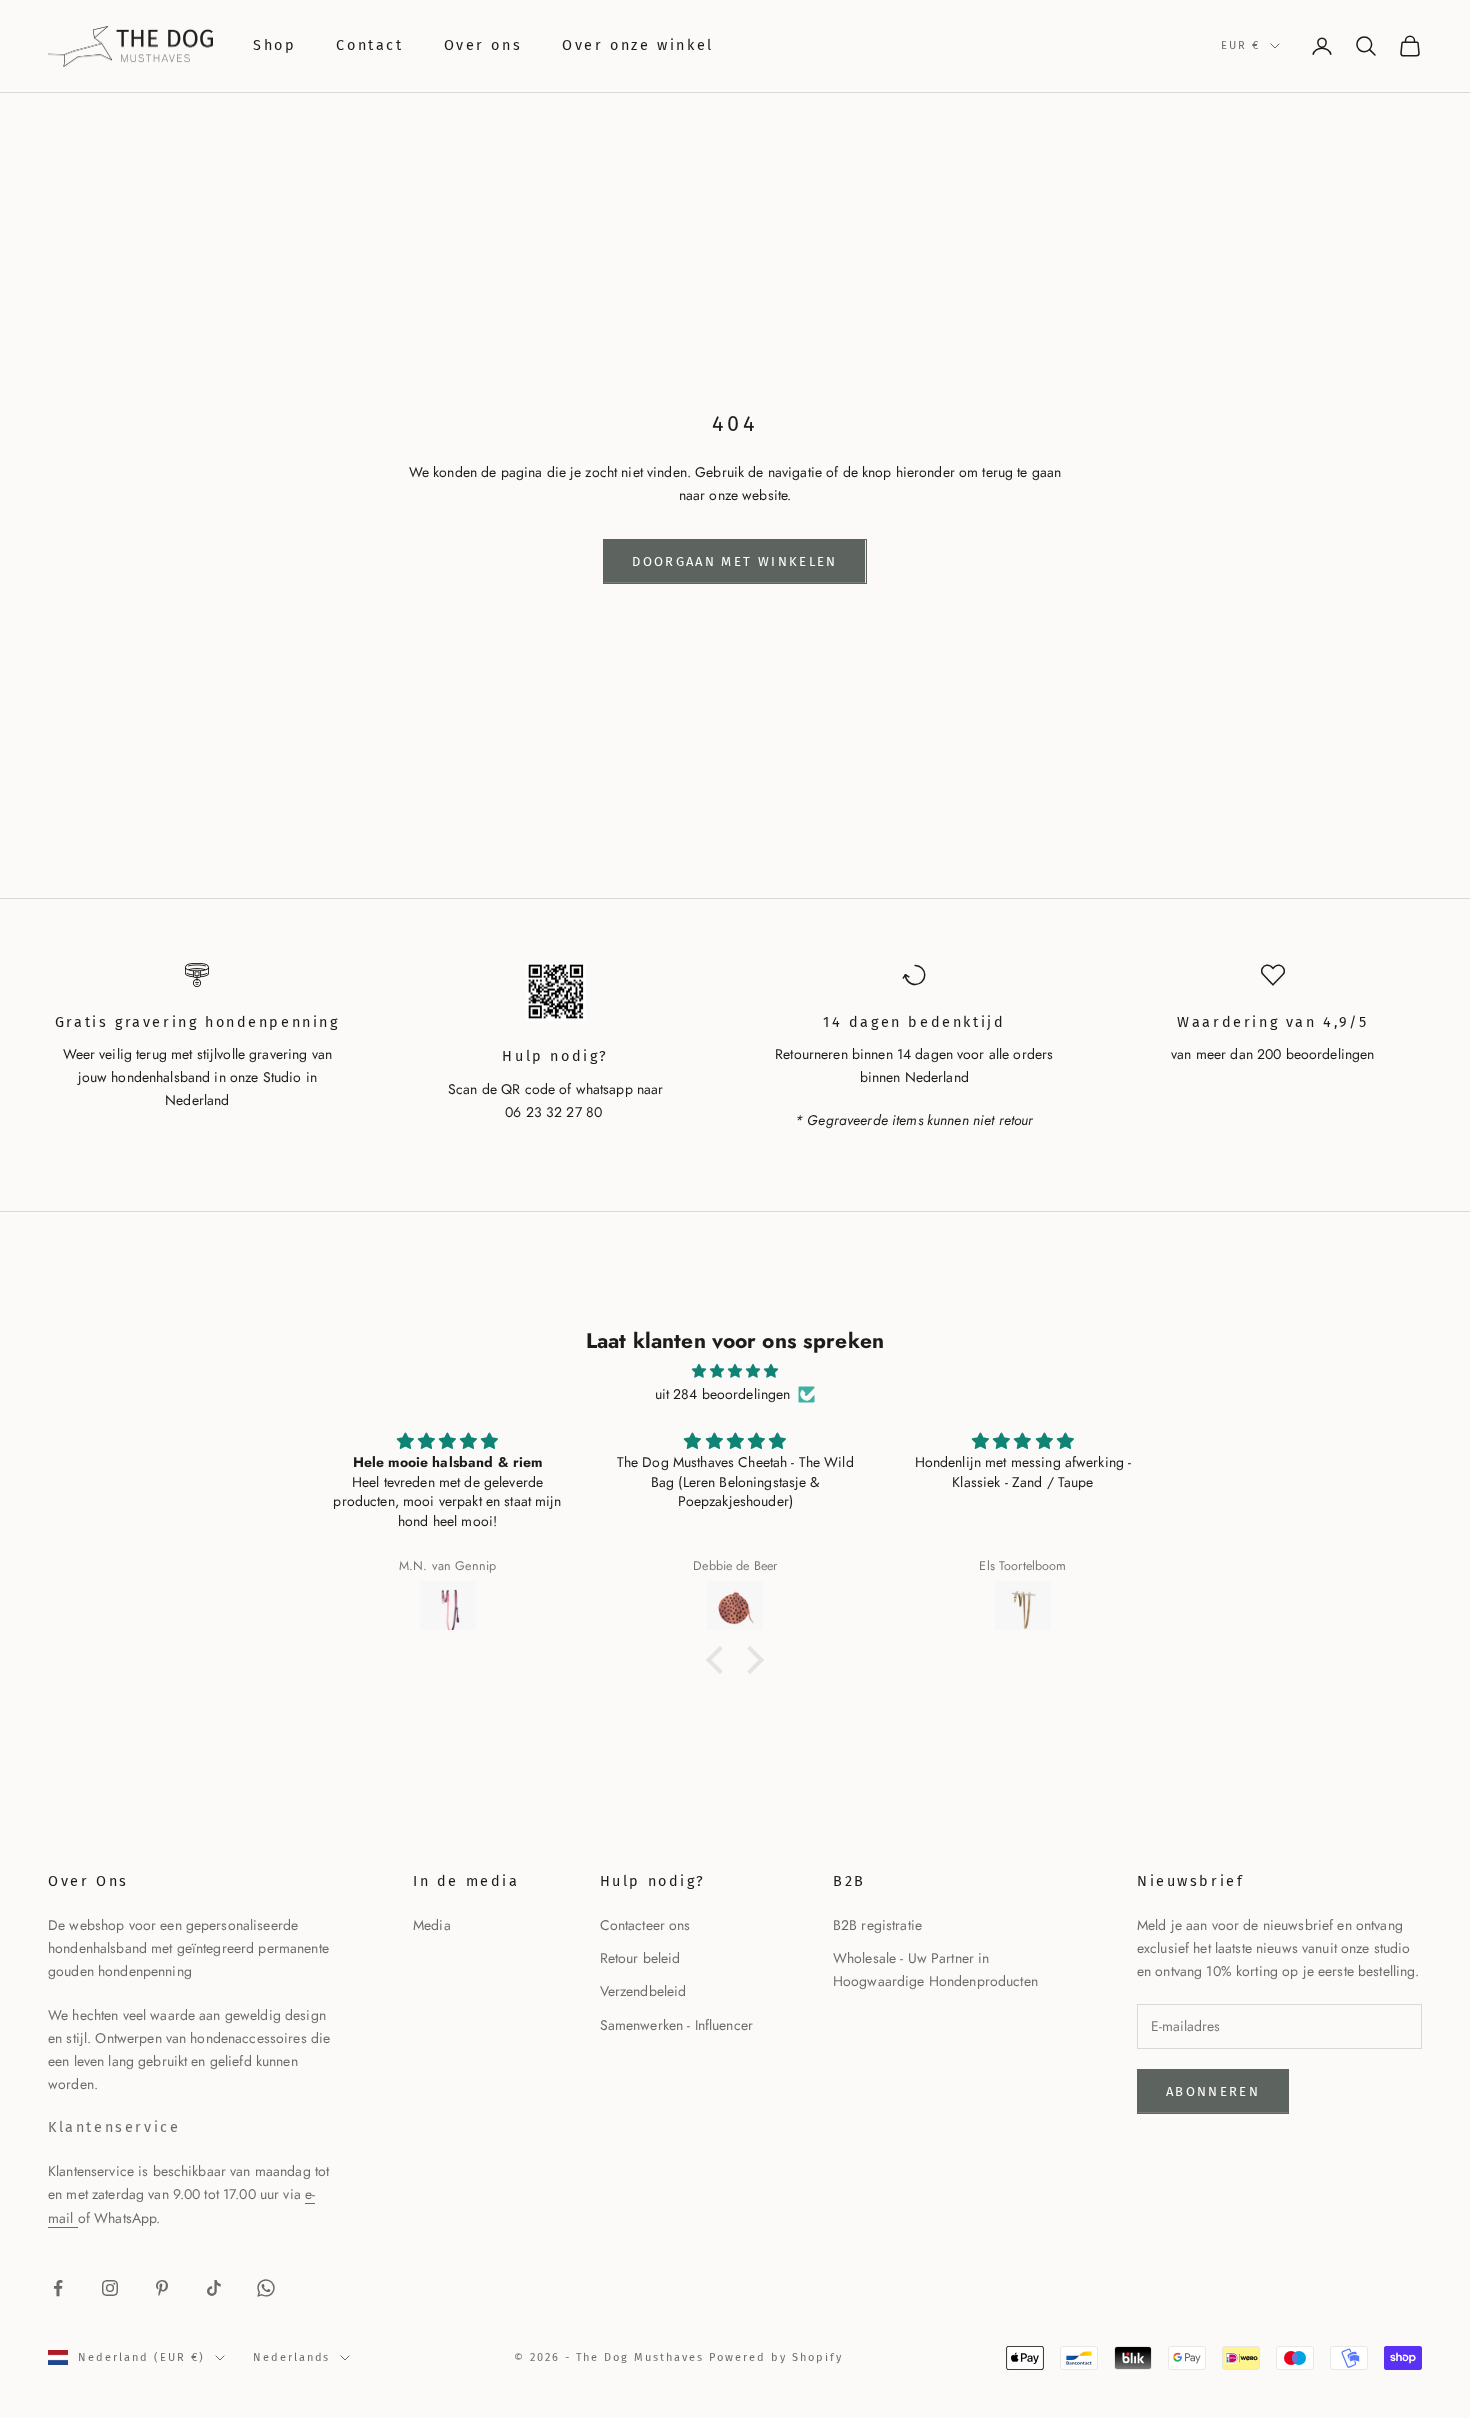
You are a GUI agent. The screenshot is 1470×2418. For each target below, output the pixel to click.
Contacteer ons (645, 1925)
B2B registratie (877, 1925)
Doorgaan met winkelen (734, 561)
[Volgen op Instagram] (110, 2288)
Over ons (483, 45)
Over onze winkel (637, 45)
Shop (274, 45)
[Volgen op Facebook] (58, 2288)
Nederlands (292, 2357)
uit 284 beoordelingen (723, 1394)
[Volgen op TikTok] (214, 2288)
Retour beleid (640, 1958)
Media (432, 1925)
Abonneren (1213, 2091)
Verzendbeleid (643, 1991)
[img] (735, 1371)
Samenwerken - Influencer (676, 2025)
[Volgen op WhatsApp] (266, 2288)
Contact (369, 45)
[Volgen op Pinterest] (162, 2288)
